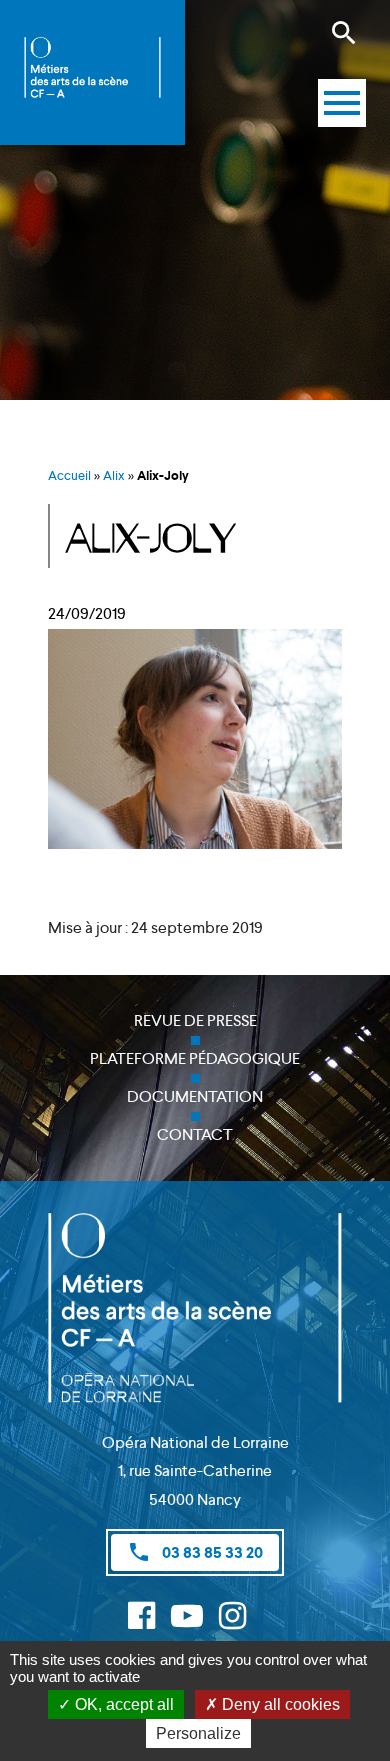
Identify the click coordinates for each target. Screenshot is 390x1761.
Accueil (69, 475)
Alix (114, 475)
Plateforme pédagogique (195, 1058)
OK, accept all (122, 1704)
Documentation (195, 1096)
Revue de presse (195, 1020)
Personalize (198, 1733)
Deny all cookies (279, 1704)
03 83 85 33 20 (195, 1552)
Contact (195, 1134)
